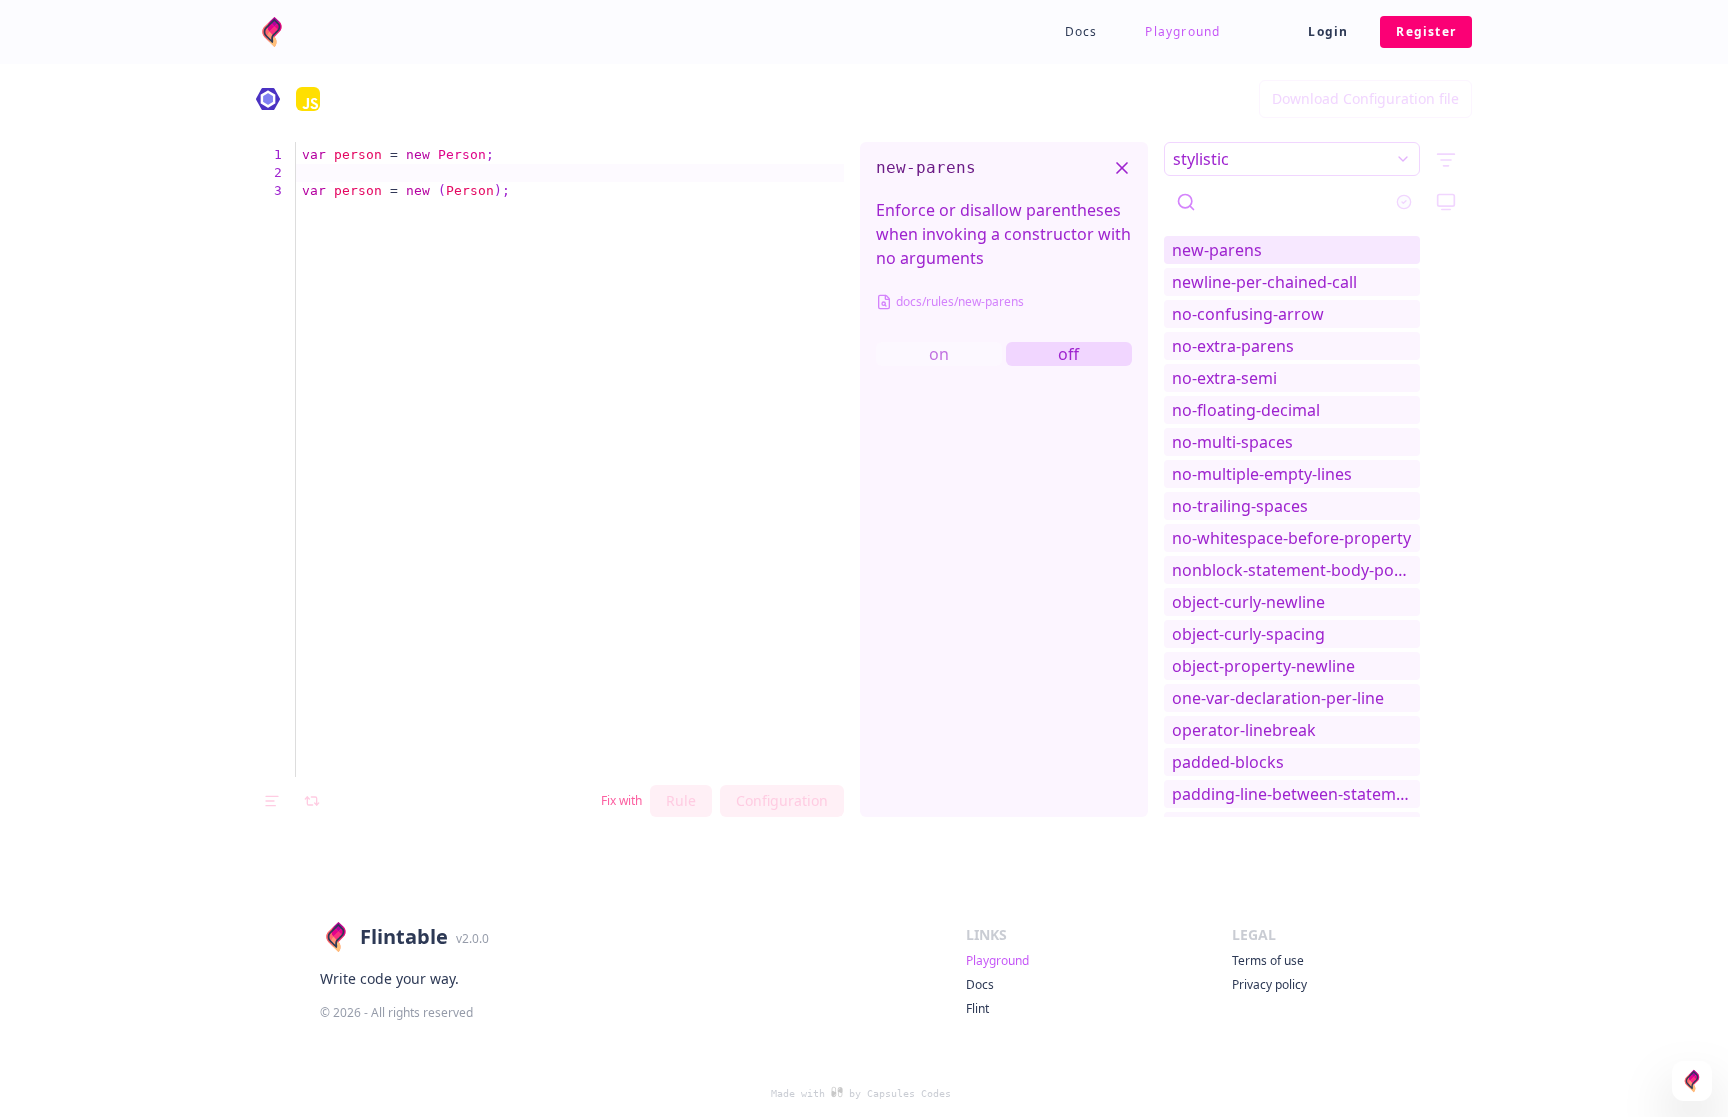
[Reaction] (1692, 1081)
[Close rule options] (1122, 168)
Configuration (782, 800)
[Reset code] (312, 801)
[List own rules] (1404, 202)
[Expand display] (1446, 202)
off (1068, 354)
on (939, 354)
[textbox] (570, 459)
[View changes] (272, 801)
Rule (681, 800)
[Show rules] (1446, 160)
